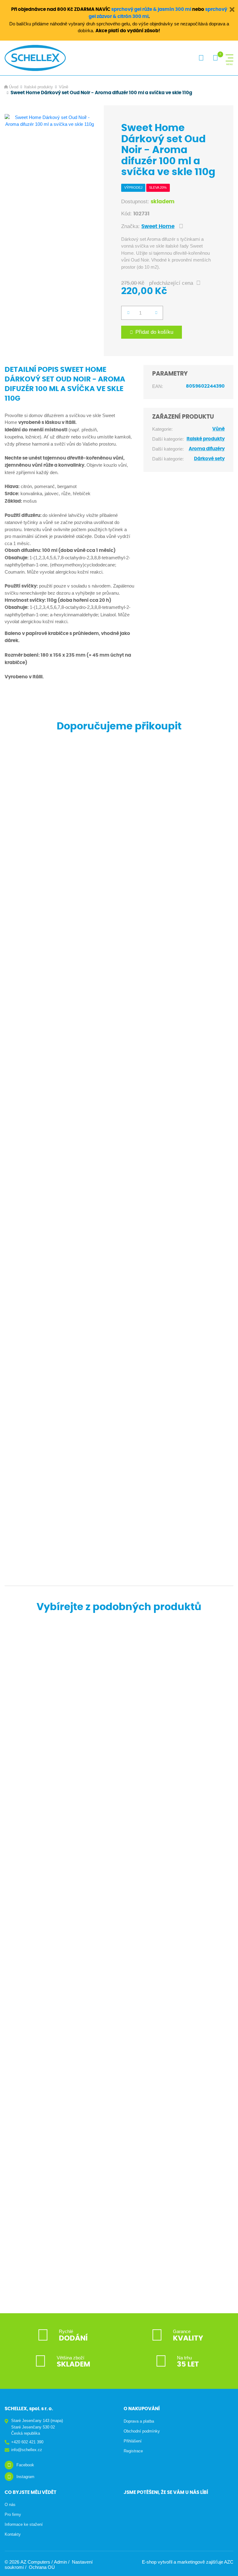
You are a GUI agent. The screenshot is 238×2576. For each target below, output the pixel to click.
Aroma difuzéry (207, 449)
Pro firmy (13, 2514)
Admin (60, 2562)
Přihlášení (133, 2441)
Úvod (14, 87)
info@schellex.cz (27, 2450)
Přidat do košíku (154, 332)
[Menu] (229, 58)
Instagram (25, 2477)
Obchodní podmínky (142, 2431)
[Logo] (35, 58)
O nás (10, 2505)
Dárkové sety (209, 459)
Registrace (133, 2451)
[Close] (232, 9)
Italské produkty (39, 87)
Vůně (64, 87)
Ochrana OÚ (42, 2567)
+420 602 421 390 (27, 2442)
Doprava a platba (139, 2421)
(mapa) (57, 2421)
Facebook (25, 2465)
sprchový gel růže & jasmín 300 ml (151, 9)
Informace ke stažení (24, 2524)
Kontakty (13, 2534)
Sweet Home (158, 227)
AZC (229, 2562)
